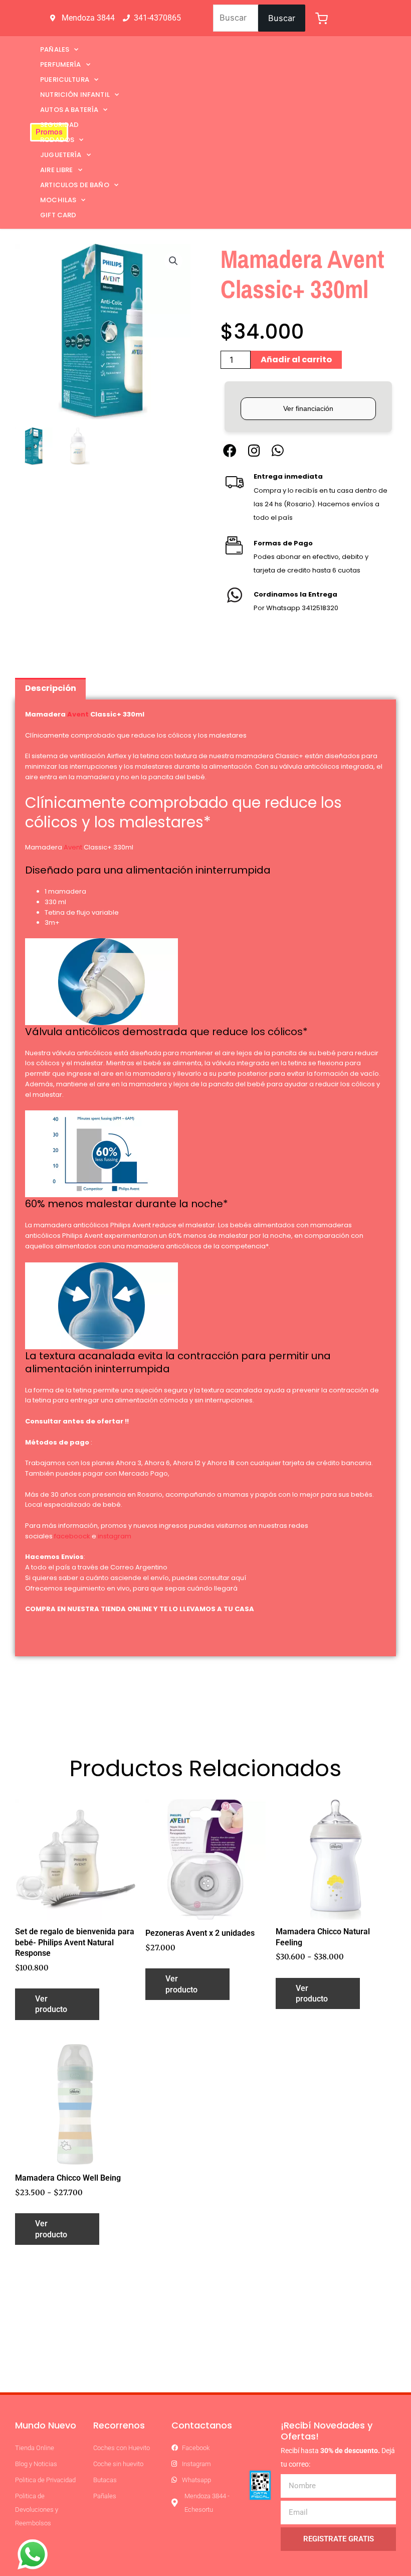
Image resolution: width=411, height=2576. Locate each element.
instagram (115, 1536)
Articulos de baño (75, 185)
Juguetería (61, 155)
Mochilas (58, 200)
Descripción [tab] (51, 688)
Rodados (57, 140)
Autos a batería (69, 110)
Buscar (282, 18)
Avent (78, 714)
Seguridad (59, 125)
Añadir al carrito (296, 360)
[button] (173, 261)
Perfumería (61, 64)
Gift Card (58, 215)
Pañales (55, 49)
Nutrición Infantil (75, 95)
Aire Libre (57, 170)
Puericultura (65, 80)
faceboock (72, 1536)
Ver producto (51, 2004)
